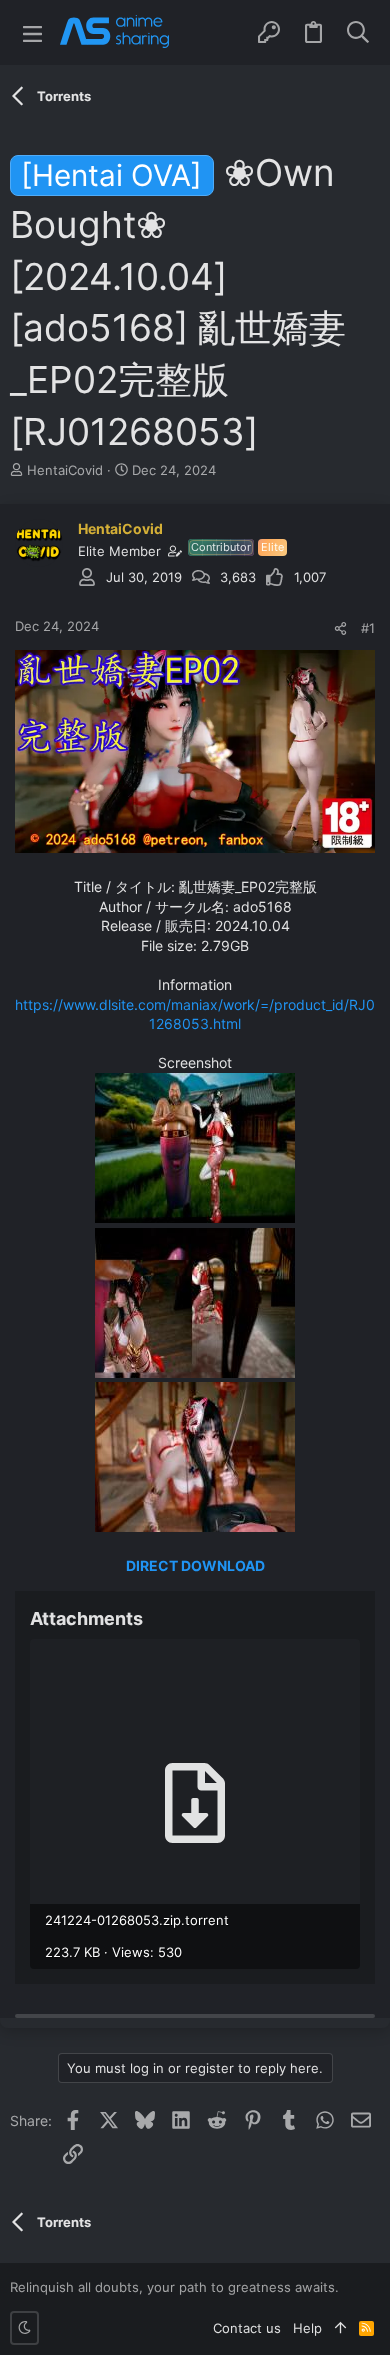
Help (307, 2328)
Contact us (247, 2328)
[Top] (340, 2328)
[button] (32, 32)
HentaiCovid (65, 470)
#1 (368, 628)
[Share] (340, 628)
